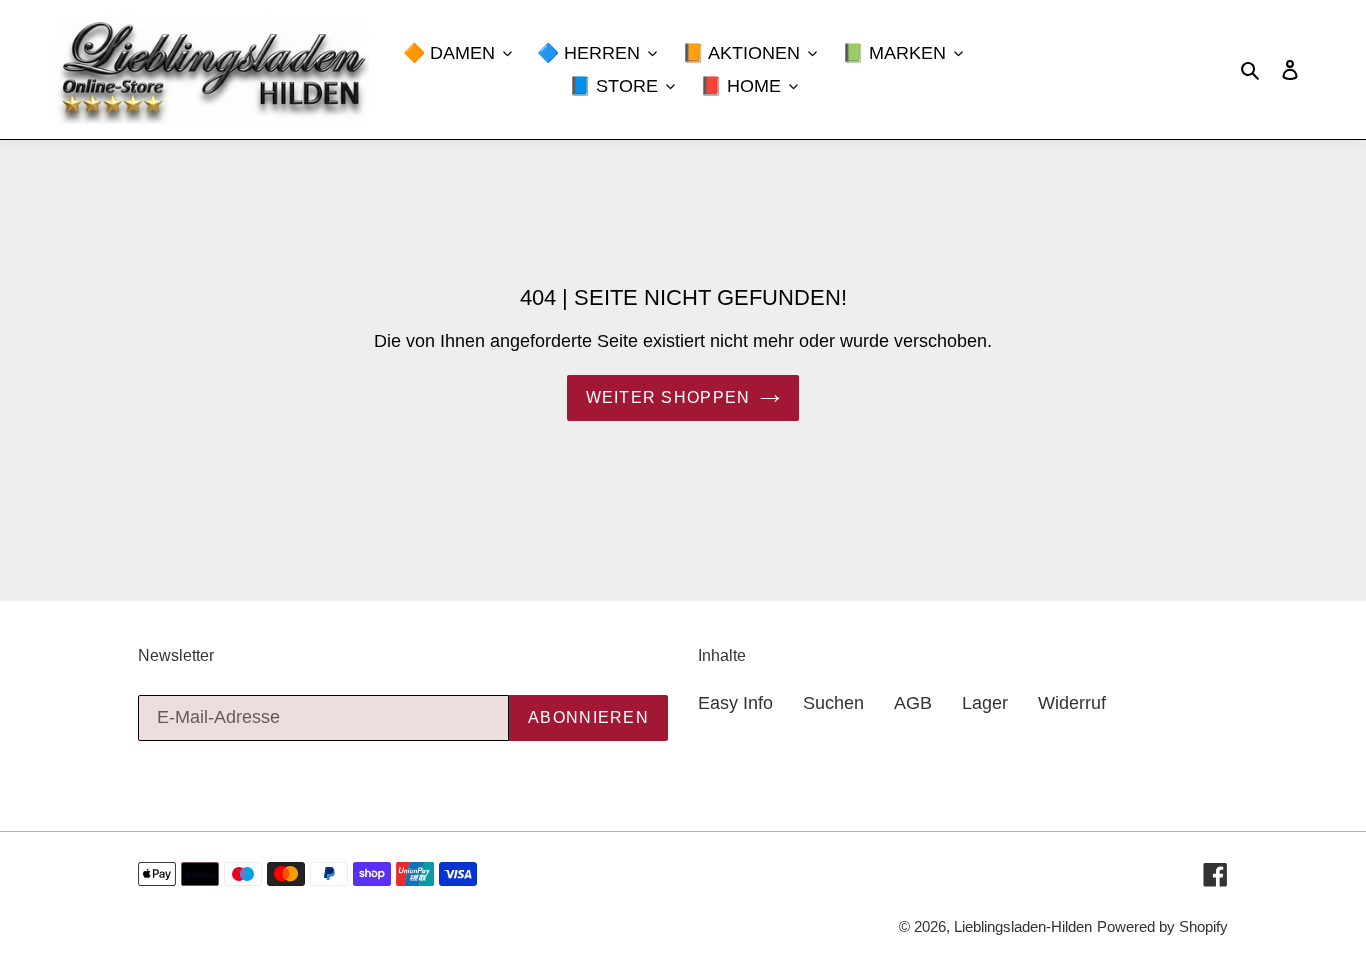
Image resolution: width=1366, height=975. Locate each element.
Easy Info (735, 703)
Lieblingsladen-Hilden (1023, 926)
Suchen (833, 703)
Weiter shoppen (668, 397)
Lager (985, 703)
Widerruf (1072, 703)
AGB (913, 703)
